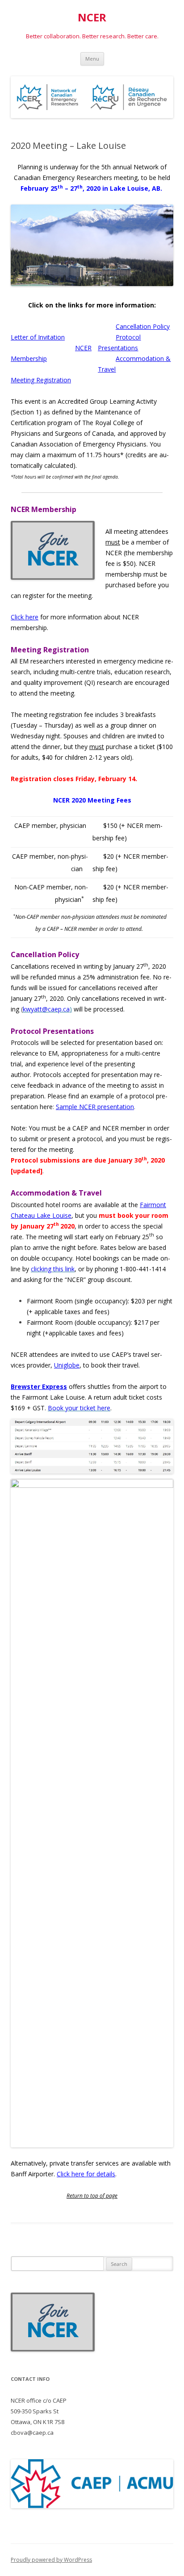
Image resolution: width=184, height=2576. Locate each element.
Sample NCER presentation (95, 1107)
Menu (92, 59)
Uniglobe (67, 1365)
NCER (92, 18)
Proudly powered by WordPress (51, 2560)
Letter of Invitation (38, 337)
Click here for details (86, 2174)
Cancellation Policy (143, 326)
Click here (25, 617)
